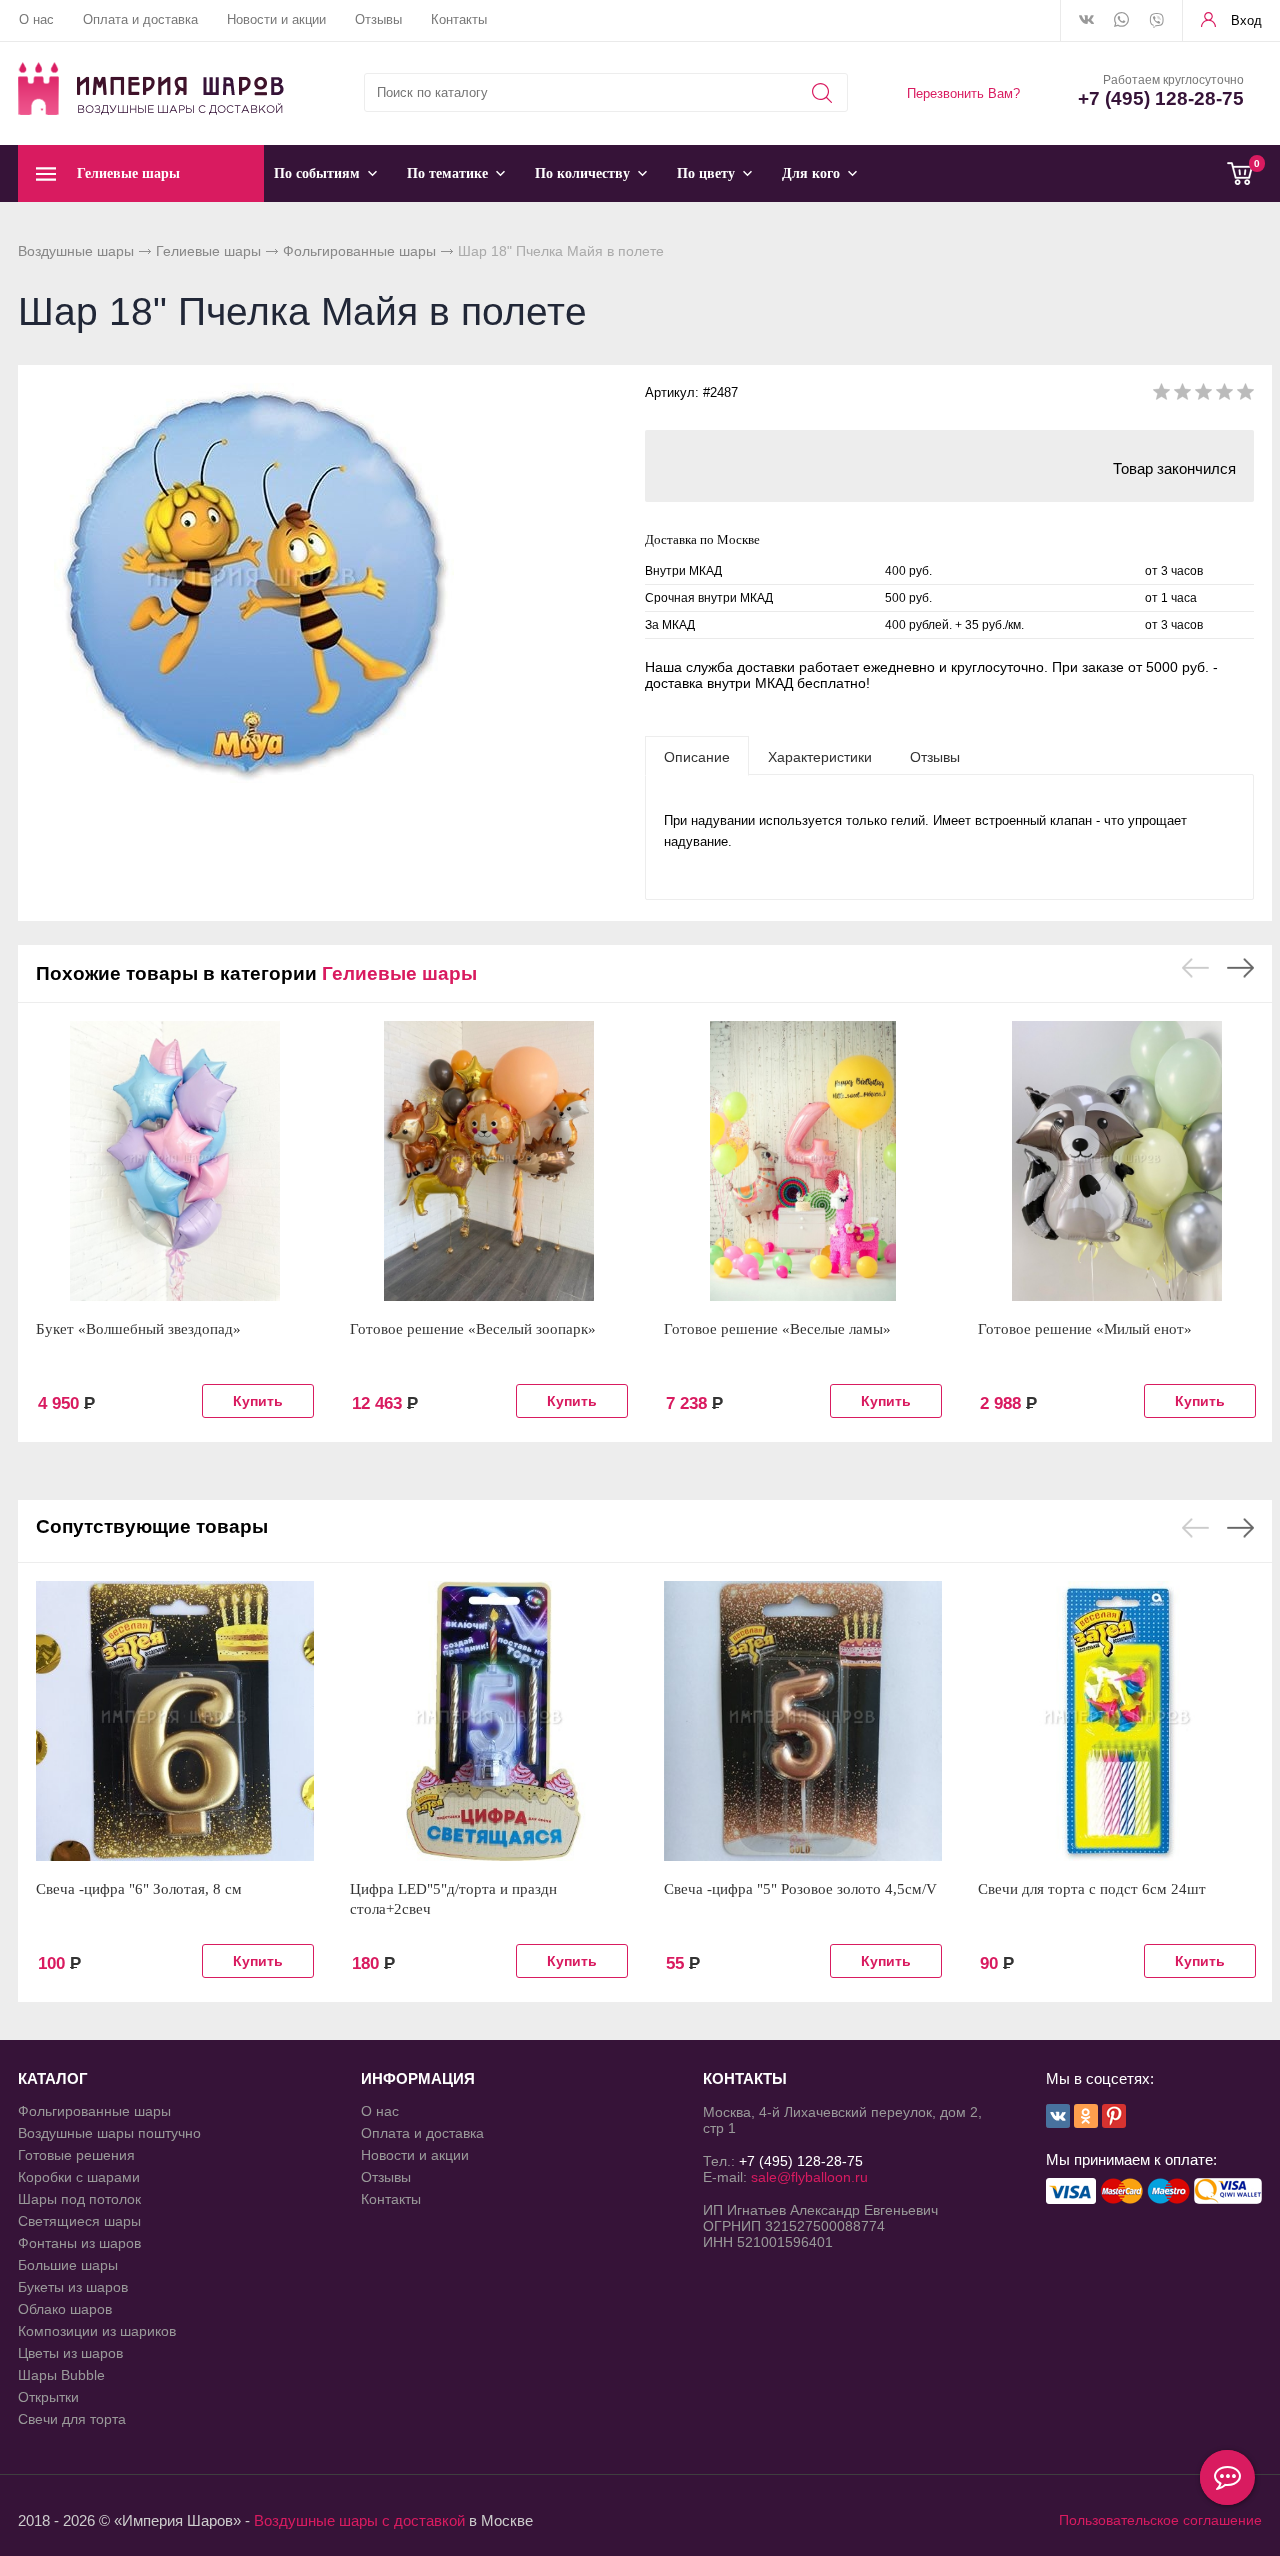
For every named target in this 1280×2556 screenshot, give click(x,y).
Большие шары (68, 2265)
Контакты (459, 19)
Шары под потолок (79, 2199)
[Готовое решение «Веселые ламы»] (803, 1161)
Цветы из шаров (70, 2353)
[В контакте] (1086, 21)
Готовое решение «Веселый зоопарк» (473, 1329)
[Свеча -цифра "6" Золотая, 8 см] (175, 1721)
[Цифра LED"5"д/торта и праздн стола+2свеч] (489, 1721)
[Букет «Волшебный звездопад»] (175, 1161)
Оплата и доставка (140, 19)
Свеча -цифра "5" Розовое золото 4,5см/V (800, 1889)
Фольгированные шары (359, 251)
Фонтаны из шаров (79, 2243)
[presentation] (697, 756)
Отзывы (378, 19)
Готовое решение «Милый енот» (1085, 1329)
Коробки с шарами (79, 2177)
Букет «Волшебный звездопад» (138, 1329)
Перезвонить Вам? (963, 93)
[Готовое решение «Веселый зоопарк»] (489, 1161)
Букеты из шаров (73, 2287)
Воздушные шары (76, 251)
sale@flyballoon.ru (809, 2177)
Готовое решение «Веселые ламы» (777, 1329)
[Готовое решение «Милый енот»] (1117, 1161)
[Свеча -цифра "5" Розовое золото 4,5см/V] (803, 1721)
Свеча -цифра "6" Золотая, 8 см (139, 1889)
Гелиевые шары (208, 251)
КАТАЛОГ (53, 2078)
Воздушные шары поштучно (109, 2133)
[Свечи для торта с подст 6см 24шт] (1117, 1721)
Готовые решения (76, 2155)
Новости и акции (276, 19)
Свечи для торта (72, 2419)
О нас (36, 19)
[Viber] (1156, 22)
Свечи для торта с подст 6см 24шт (1092, 1889)
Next (1240, 968)
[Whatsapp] (1121, 21)
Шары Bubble (61, 2375)
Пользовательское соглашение (1160, 2520)
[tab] (697, 756)
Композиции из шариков (97, 2331)
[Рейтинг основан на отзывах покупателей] (1203, 395)
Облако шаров (65, 2309)
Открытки (48, 2397)
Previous (1195, 968)
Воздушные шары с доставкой (359, 2520)
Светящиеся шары (79, 2221)
